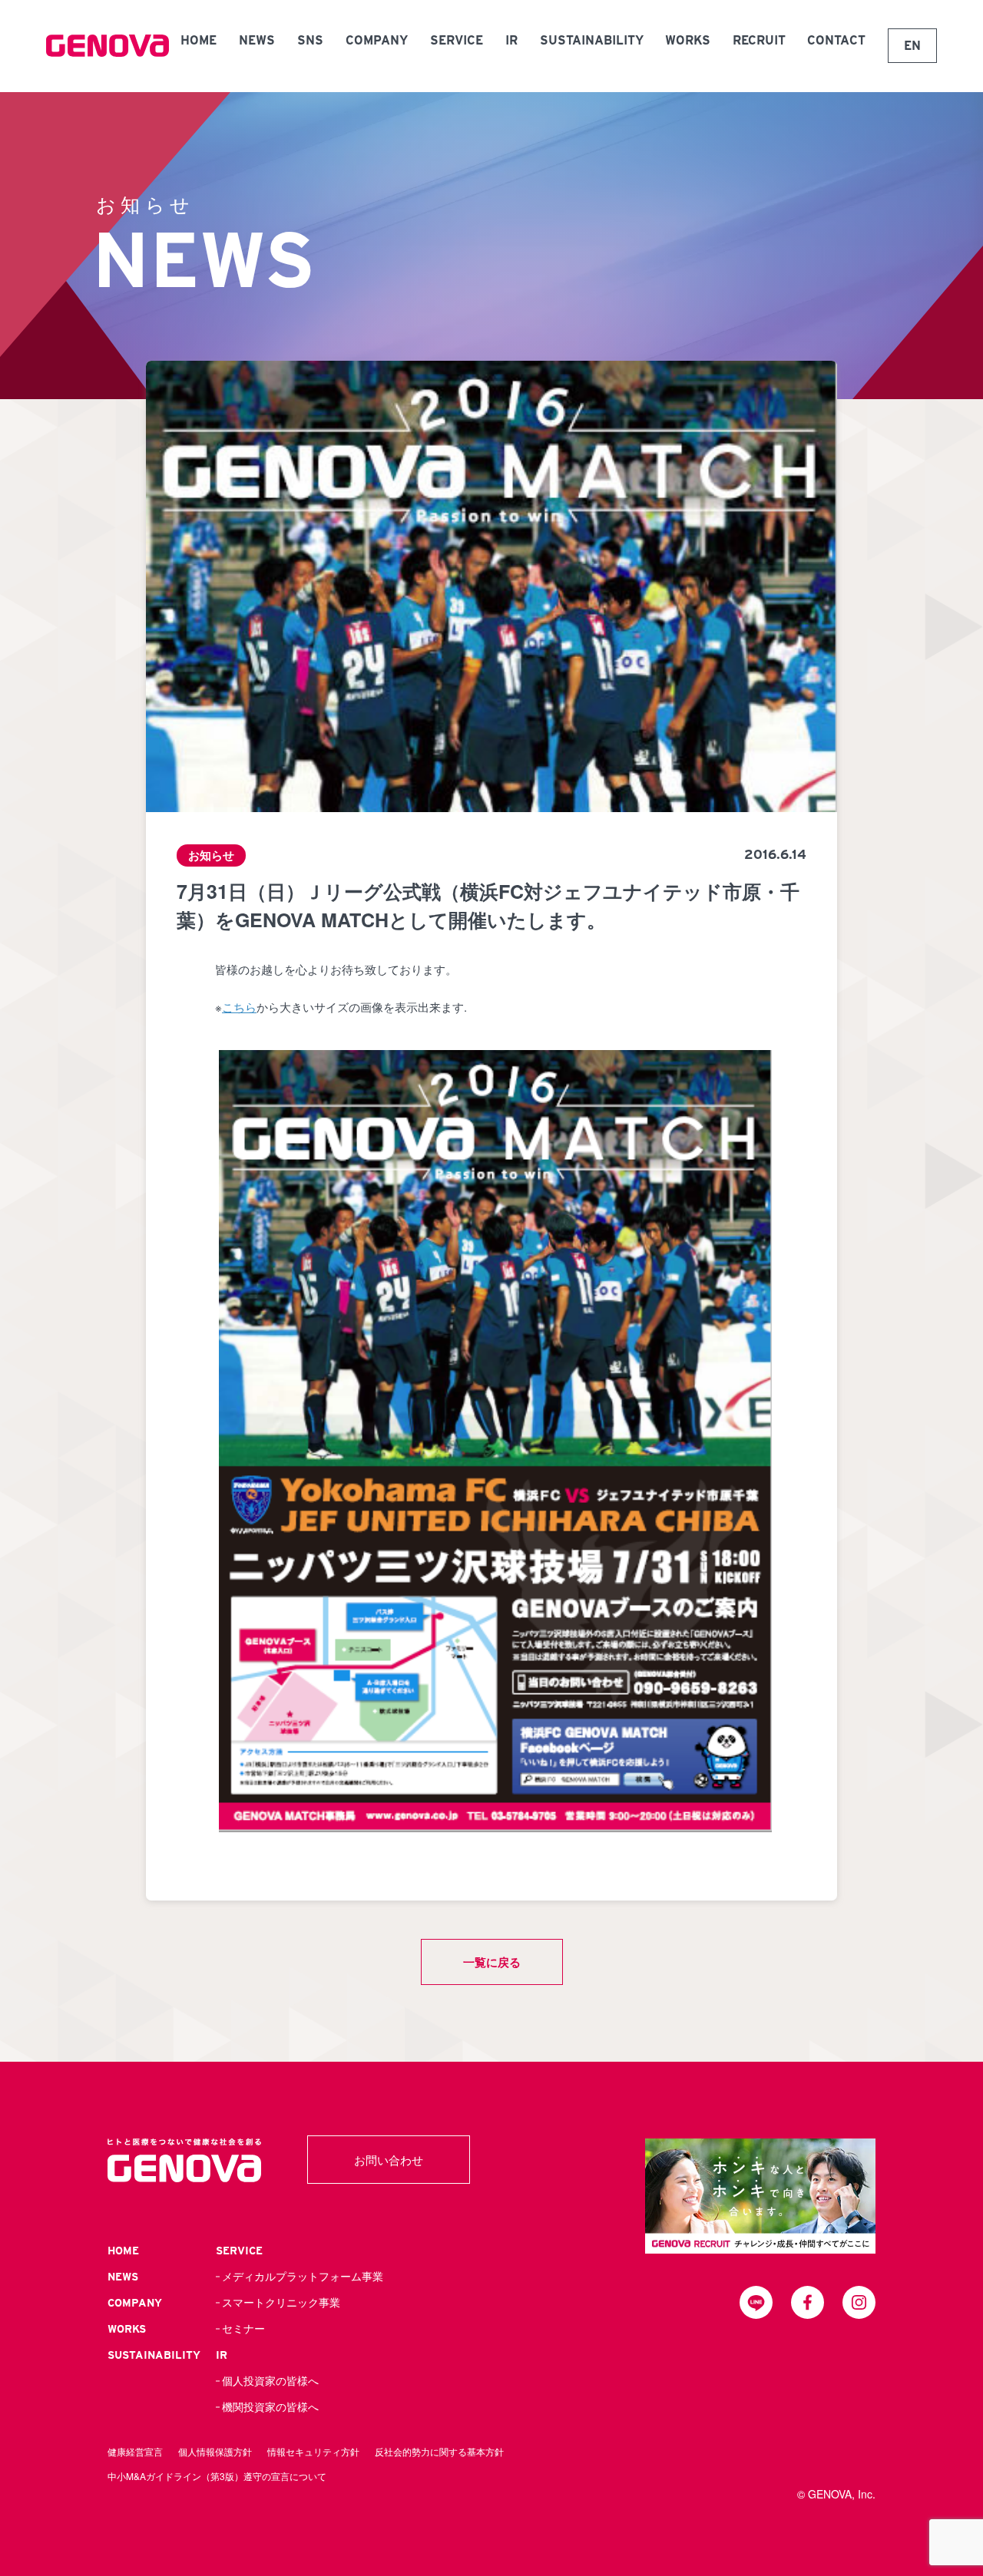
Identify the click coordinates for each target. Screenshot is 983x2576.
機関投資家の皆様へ (270, 2407)
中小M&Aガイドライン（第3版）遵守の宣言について (217, 2476)
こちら (239, 1007)
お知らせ (211, 855)
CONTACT (836, 40)
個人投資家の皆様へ (270, 2381)
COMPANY (377, 40)
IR (511, 40)
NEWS (257, 40)
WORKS (688, 40)
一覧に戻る (492, 1962)
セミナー (243, 2329)
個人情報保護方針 (215, 2451)
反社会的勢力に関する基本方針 (439, 2451)
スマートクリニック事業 (281, 2303)
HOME (199, 40)
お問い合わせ (389, 2160)
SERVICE (457, 40)
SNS (310, 40)
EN (912, 46)
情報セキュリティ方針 (313, 2451)
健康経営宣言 (135, 2451)
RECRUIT (759, 40)
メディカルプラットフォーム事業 (303, 2277)
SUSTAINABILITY (592, 40)
